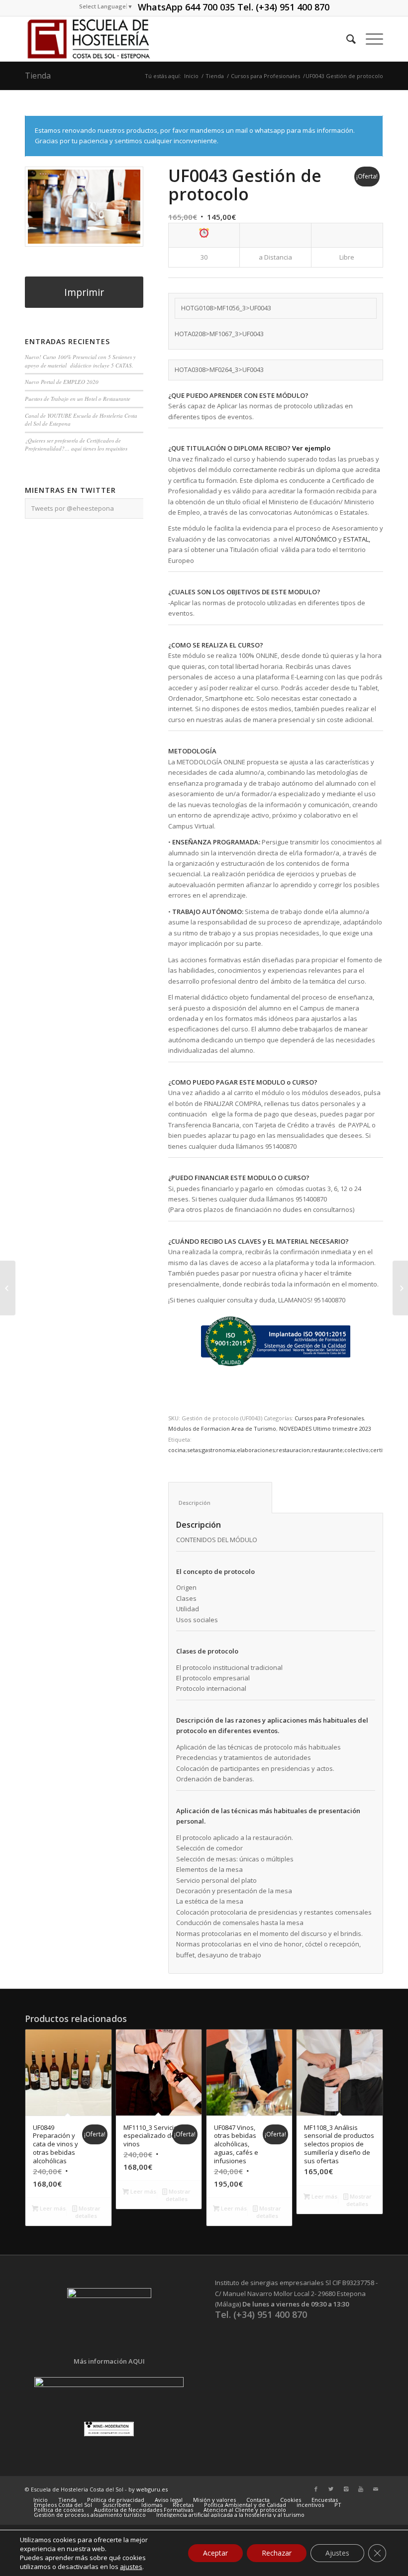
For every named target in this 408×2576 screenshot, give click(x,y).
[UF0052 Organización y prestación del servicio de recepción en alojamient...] (8, 1288)
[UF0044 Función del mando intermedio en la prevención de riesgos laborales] (400, 1288)
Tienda (38, 76)
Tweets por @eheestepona (73, 508)
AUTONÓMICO (316, 539)
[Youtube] (361, 2489)
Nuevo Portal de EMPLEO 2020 (62, 382)
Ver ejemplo (312, 448)
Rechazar (277, 2553)
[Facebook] (316, 2489)
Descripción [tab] (220, 1503)
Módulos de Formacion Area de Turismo (222, 1428)
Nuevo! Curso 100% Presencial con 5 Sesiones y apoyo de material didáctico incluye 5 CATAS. (80, 361)
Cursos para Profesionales (265, 76)
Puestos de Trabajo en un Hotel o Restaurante (78, 399)
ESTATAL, (357, 539)
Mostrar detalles (88, 2212)
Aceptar (215, 2553)
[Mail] (376, 2489)
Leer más (52, 2208)
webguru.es (152, 2489)
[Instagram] (346, 2489)
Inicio (191, 76)
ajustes (131, 2567)
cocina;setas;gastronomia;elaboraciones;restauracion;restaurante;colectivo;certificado (283, 1450)
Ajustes (337, 2553)
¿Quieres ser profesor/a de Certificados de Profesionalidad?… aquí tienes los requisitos (76, 445)
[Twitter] (331, 2489)
